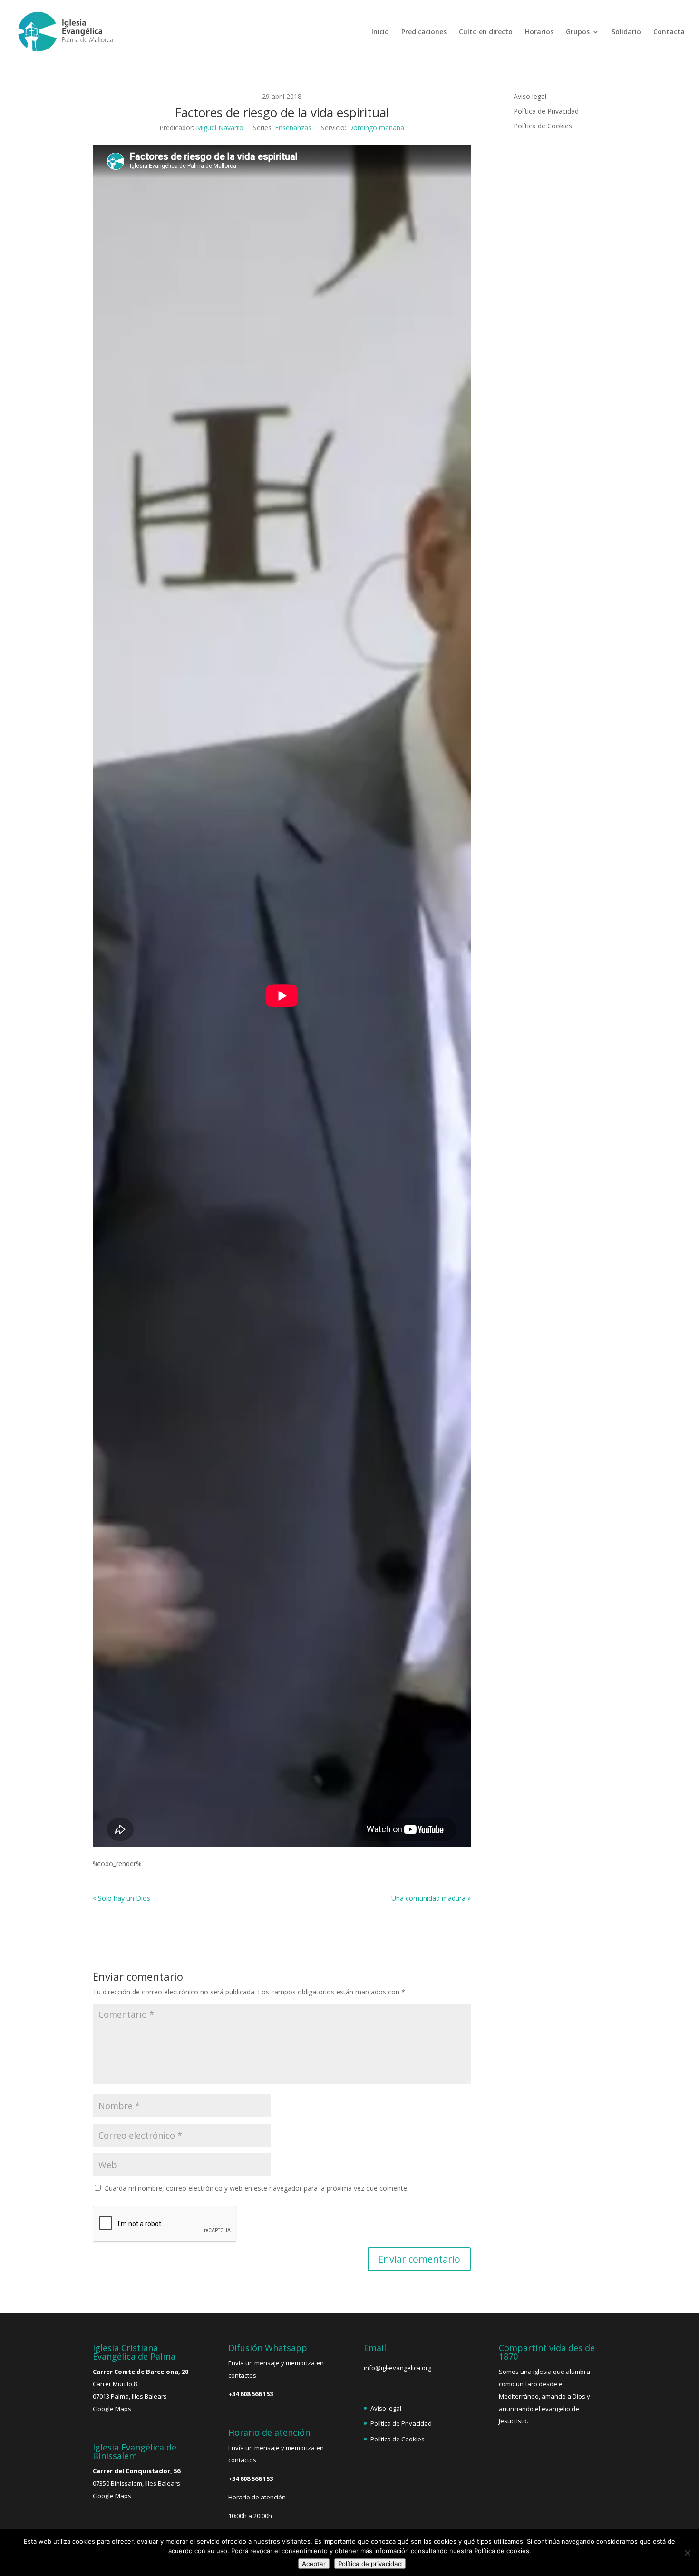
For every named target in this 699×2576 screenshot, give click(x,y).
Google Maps (112, 2409)
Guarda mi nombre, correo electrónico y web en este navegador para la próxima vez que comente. (256, 2188)
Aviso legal (530, 96)
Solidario (626, 32)
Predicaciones (424, 32)
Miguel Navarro (220, 128)
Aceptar (314, 2564)
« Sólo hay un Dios (121, 1898)
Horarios (539, 32)
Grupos (578, 32)
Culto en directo (486, 32)
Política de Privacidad (546, 111)
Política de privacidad (370, 2564)
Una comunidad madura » (431, 1898)
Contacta (669, 32)
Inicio (380, 32)
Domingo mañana (376, 128)
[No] (687, 2553)
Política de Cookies (543, 126)
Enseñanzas (293, 128)
